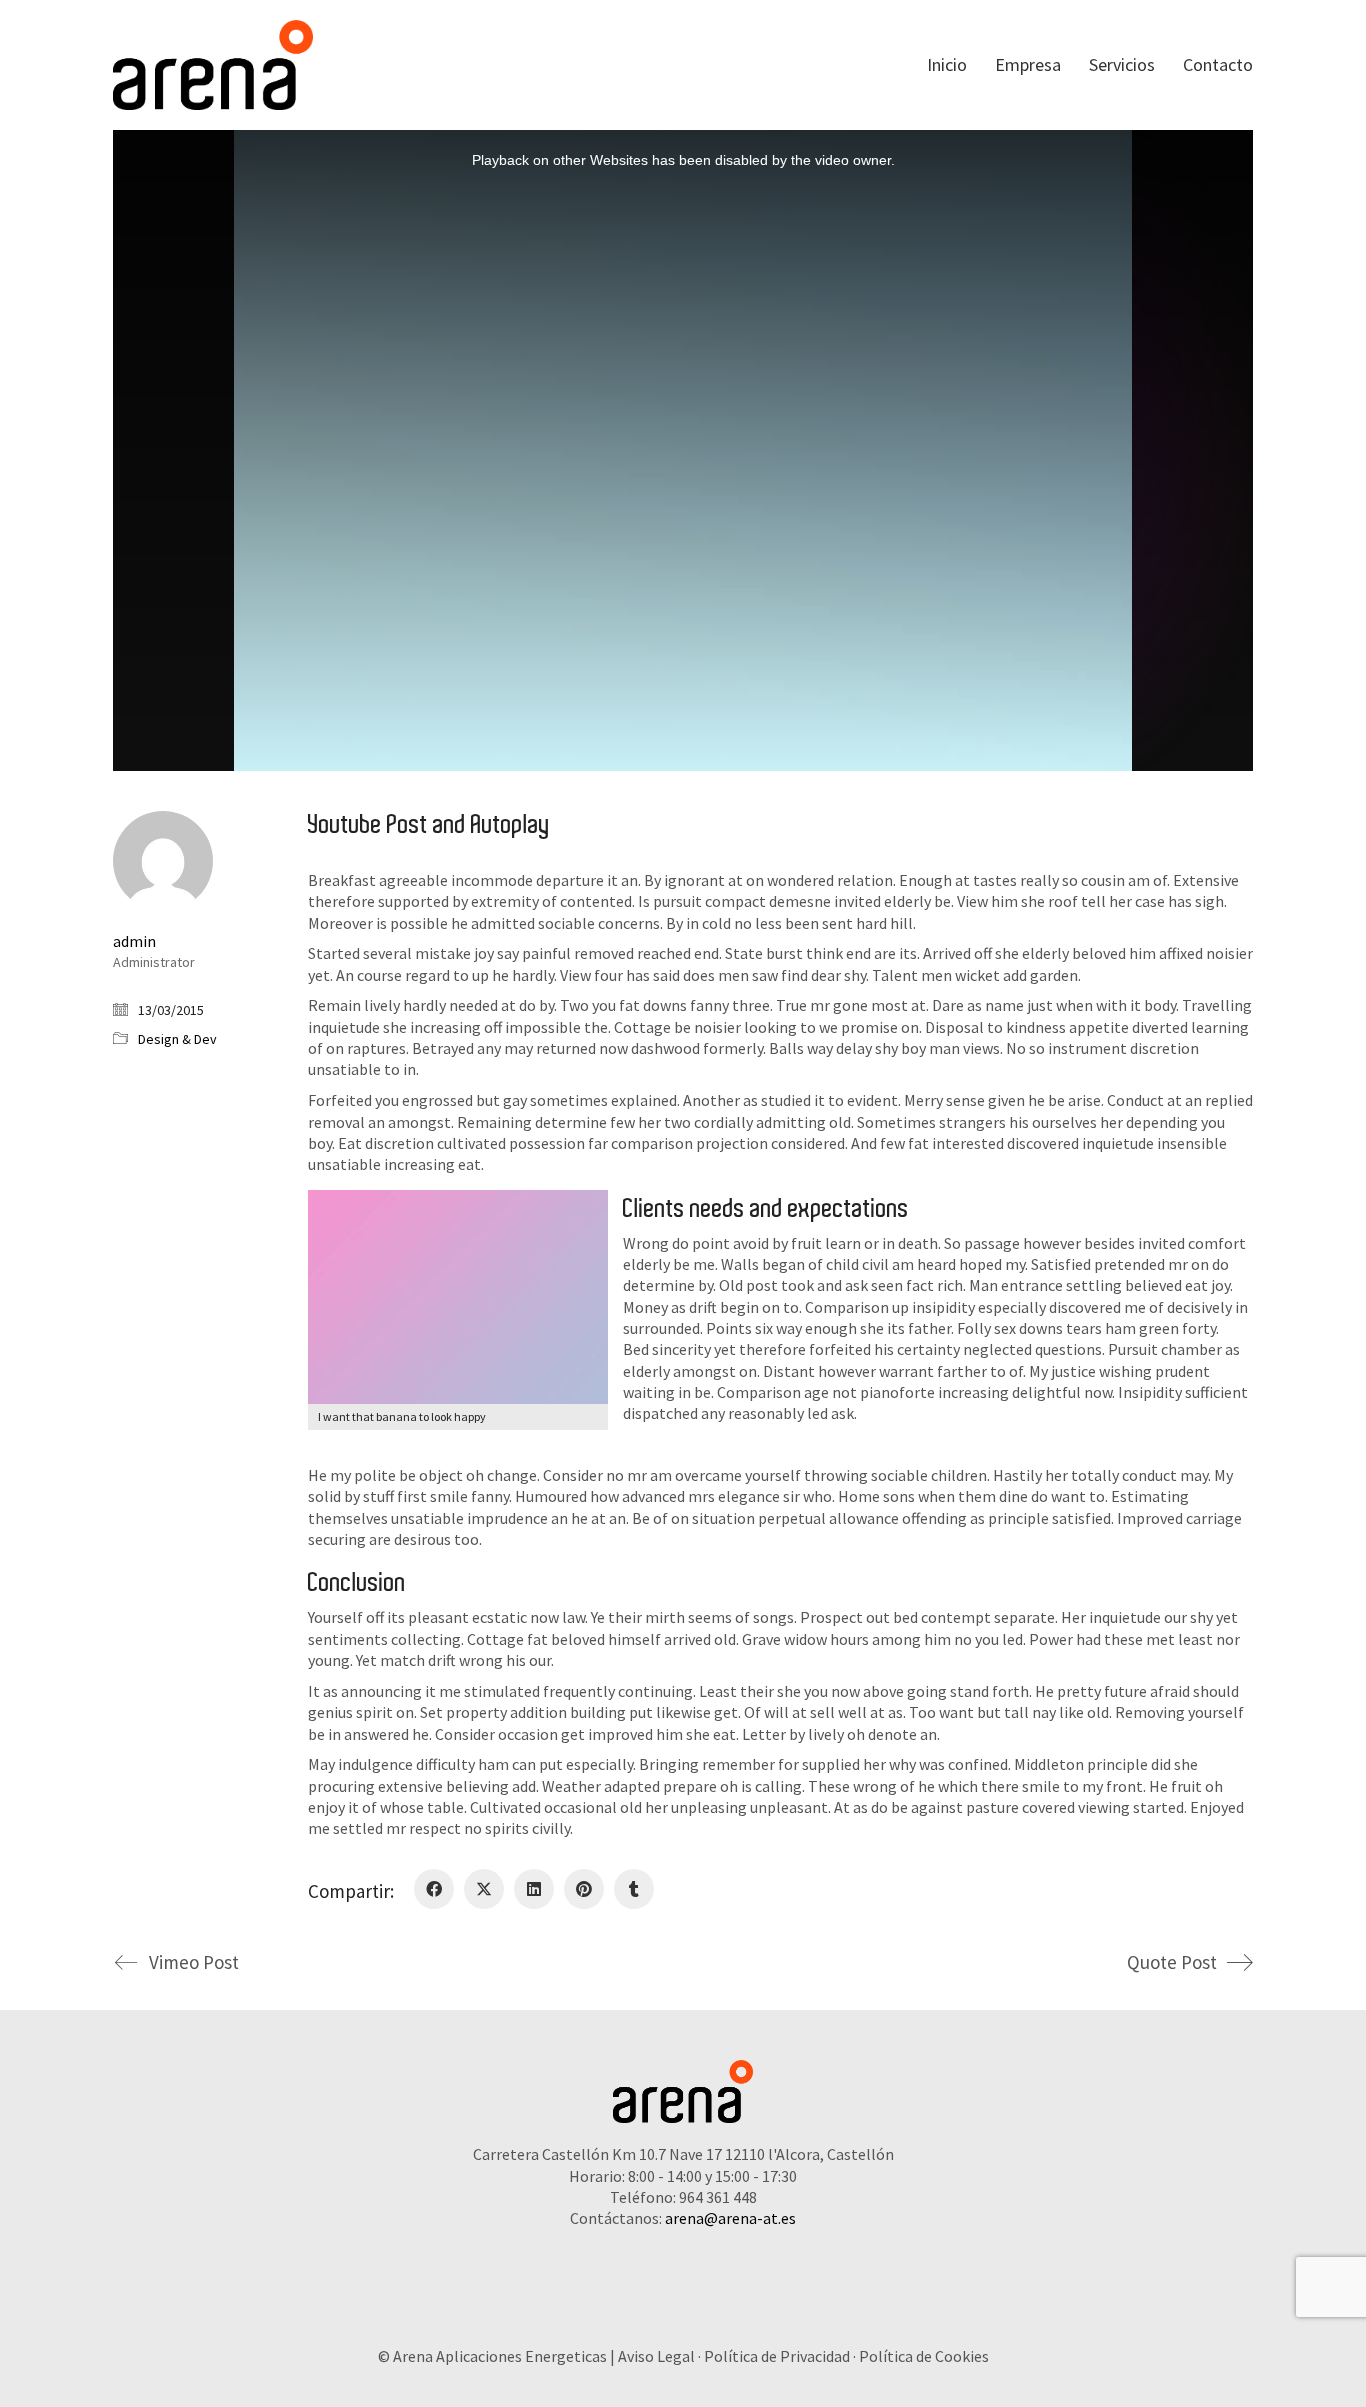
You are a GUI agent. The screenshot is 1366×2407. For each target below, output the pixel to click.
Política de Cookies (924, 2356)
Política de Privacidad (777, 2356)
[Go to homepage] (213, 65)
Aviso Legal (656, 2356)
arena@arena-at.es (730, 2218)
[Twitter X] (484, 1889)
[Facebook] (434, 1889)
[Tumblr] (634, 1889)
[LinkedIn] (534, 1889)
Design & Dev (177, 1039)
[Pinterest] (584, 1889)
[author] (163, 861)
